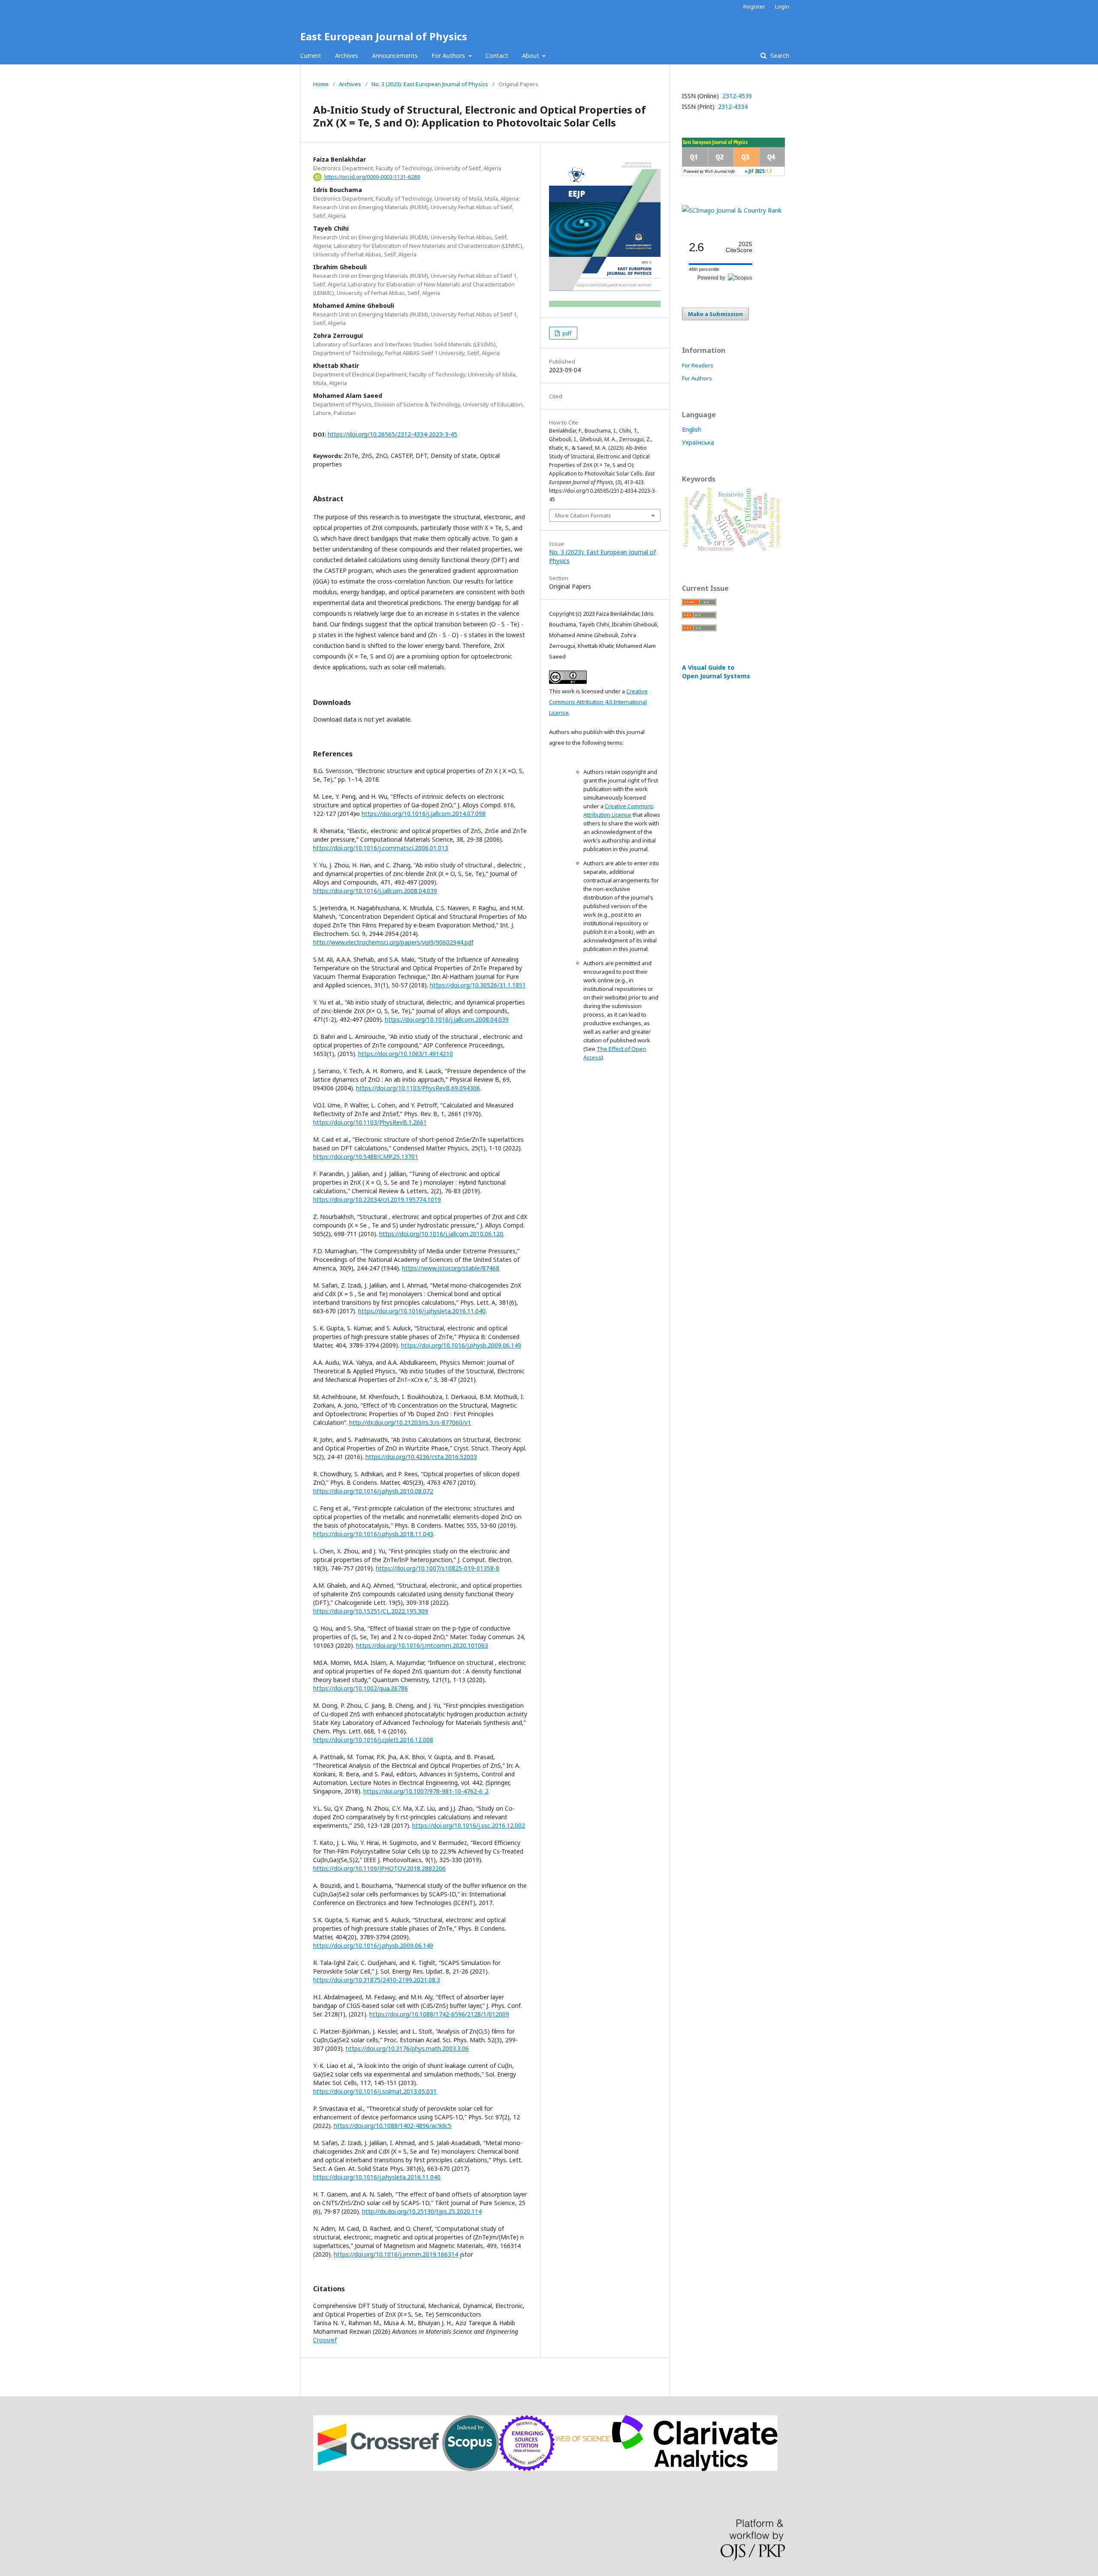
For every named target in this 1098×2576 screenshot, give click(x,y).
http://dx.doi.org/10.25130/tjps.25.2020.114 (422, 2211)
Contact (497, 56)
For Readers (698, 365)
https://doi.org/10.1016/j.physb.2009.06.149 (461, 1345)
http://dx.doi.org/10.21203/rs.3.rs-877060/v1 (410, 1422)
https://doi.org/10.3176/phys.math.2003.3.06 (407, 2048)
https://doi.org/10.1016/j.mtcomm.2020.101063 (422, 1645)
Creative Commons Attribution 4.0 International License (598, 702)
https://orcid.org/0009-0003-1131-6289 (372, 177)
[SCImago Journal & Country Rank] (732, 210)
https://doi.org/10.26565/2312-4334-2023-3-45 (392, 434)
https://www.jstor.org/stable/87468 (451, 1268)
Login (782, 6)
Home (321, 84)
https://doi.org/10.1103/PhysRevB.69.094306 (418, 1088)
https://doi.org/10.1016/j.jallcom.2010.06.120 (441, 1234)
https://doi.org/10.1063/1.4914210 (406, 1054)
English (692, 429)
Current (311, 56)
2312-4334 (732, 107)
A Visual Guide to (716, 672)
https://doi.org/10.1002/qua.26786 (360, 1688)
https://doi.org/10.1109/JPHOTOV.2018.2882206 (379, 1868)
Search (779, 56)
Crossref (325, 2340)
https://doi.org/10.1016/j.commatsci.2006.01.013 (381, 848)
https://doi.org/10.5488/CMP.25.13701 (366, 1157)
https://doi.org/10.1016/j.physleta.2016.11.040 (422, 1311)
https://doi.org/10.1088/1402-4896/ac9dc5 (392, 2126)
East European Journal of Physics (384, 36)
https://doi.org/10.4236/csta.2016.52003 (421, 1457)
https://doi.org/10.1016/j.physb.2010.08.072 (373, 1491)
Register (754, 6)
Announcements (395, 56)
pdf (566, 333)
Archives (347, 56)
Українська (698, 442)
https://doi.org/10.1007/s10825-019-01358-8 (437, 1568)
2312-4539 (736, 96)
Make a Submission (715, 314)
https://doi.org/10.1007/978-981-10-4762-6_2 (426, 1791)
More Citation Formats (583, 515)
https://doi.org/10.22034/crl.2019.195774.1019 (377, 1199)
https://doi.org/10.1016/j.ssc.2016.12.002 (469, 1825)
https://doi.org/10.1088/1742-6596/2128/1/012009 (439, 2014)
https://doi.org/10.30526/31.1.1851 (478, 985)
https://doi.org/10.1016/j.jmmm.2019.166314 (396, 2254)
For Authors (449, 56)
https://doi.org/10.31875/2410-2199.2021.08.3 (377, 1980)
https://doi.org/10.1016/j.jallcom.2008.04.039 (375, 891)
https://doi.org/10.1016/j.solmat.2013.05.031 (375, 2091)
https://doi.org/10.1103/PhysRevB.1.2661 (370, 1122)
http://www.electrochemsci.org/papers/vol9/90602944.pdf (393, 942)
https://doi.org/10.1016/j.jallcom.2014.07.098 (424, 814)
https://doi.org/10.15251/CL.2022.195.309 (371, 1611)
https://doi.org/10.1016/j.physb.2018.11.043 (373, 1534)
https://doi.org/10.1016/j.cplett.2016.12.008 (373, 1740)
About (531, 56)
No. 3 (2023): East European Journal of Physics (430, 84)
